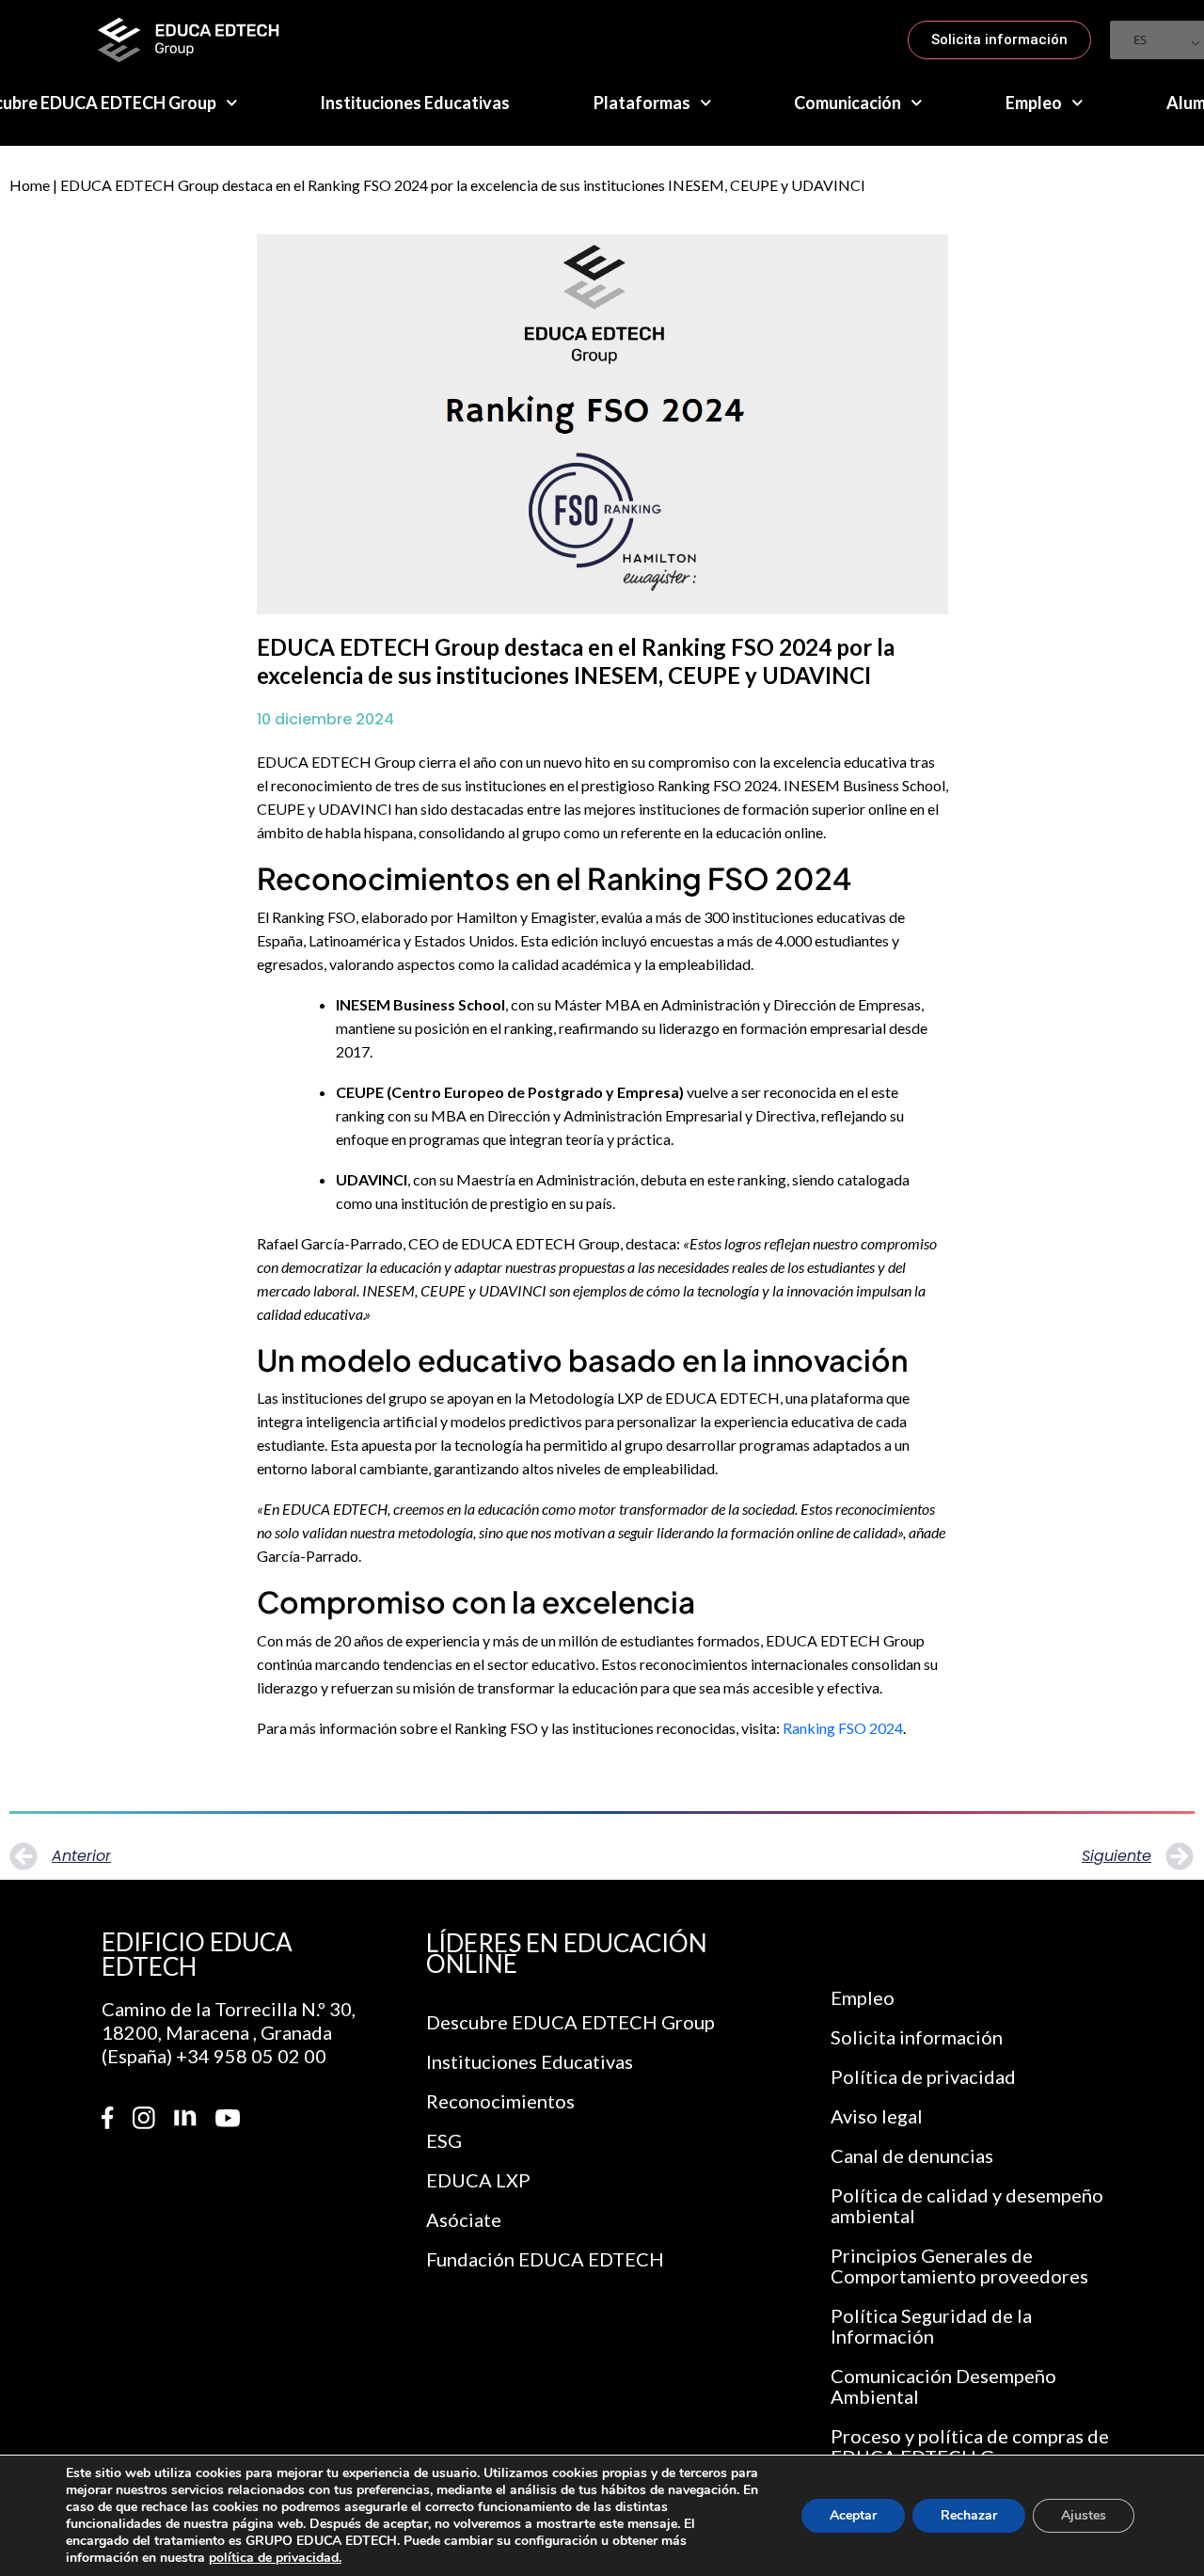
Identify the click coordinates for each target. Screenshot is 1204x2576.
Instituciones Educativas (415, 103)
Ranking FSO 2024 (843, 1728)
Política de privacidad (923, 2076)
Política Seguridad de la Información (931, 2326)
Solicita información (917, 2037)
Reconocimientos (500, 2101)
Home (30, 185)
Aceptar (853, 2515)
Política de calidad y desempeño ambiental (967, 2205)
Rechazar (969, 2515)
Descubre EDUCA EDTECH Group (570, 2022)
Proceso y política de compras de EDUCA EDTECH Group (970, 2446)
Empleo (1034, 103)
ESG (444, 2140)
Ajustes (1084, 2515)
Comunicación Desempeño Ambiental (943, 2386)
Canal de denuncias (912, 2155)
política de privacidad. (275, 2558)
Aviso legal (877, 2116)
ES (1140, 40)
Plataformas (642, 103)
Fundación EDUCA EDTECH (545, 2259)
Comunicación (848, 103)
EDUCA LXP (478, 2180)
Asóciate (464, 2219)
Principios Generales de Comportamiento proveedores (959, 2266)
